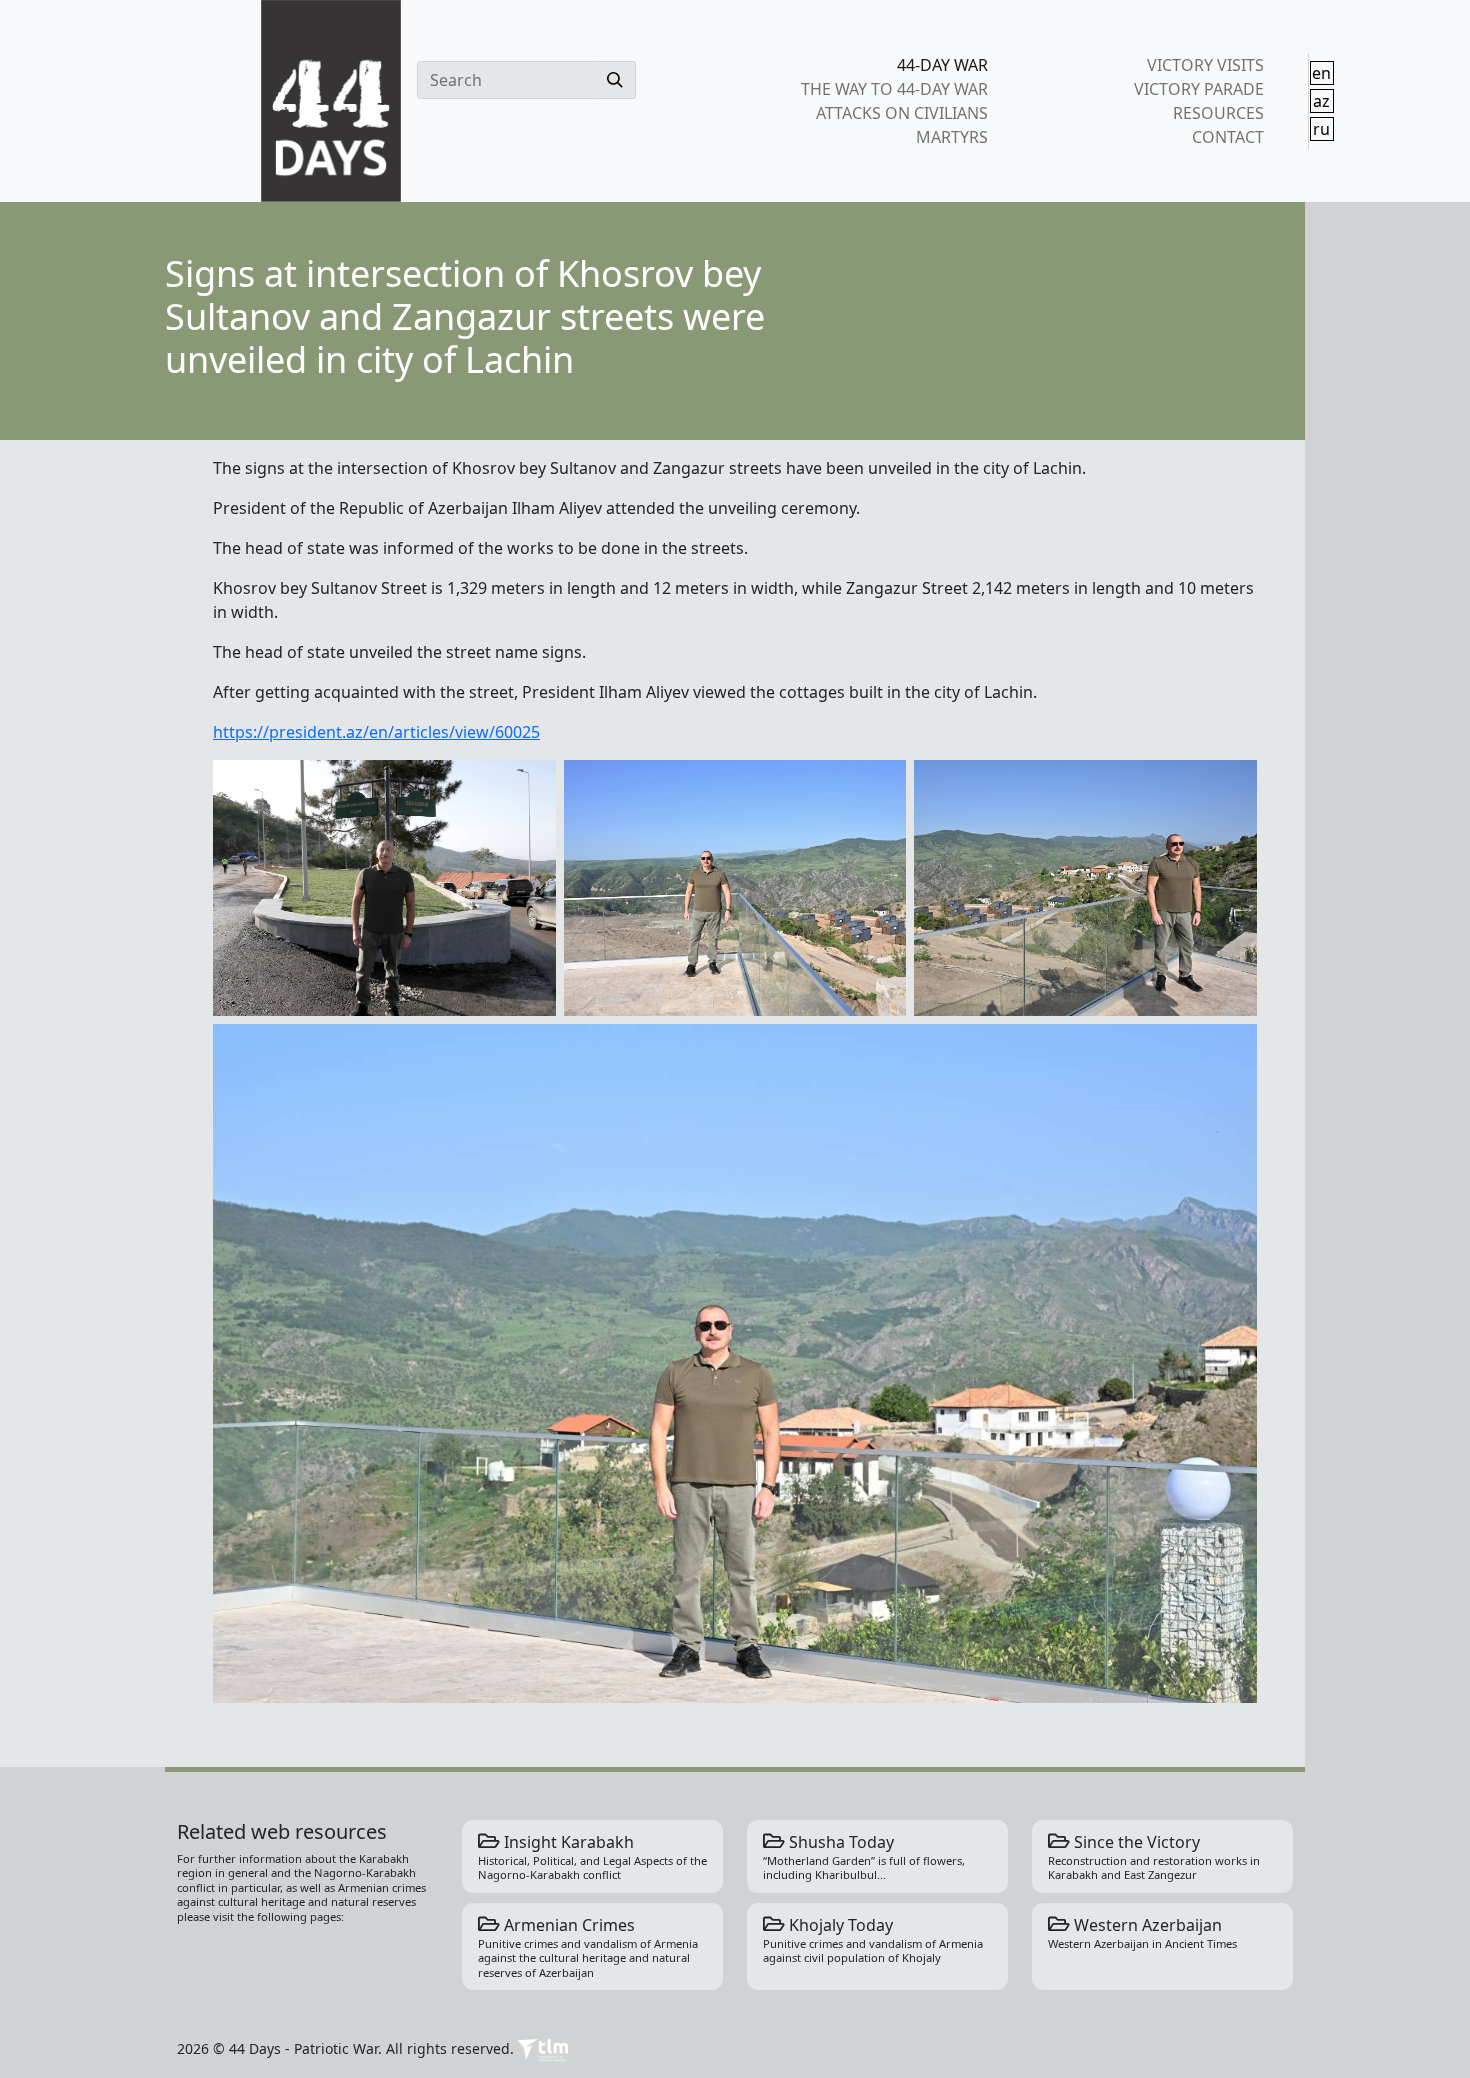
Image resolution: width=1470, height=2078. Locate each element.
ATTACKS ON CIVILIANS (902, 113)
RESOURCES (1218, 113)
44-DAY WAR (942, 65)
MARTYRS (952, 137)
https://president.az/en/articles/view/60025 (376, 732)
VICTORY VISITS (1205, 65)
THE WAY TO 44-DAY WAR (894, 89)
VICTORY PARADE (1198, 89)
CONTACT (1227, 137)
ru (1321, 129)
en (1321, 73)
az (1321, 101)
